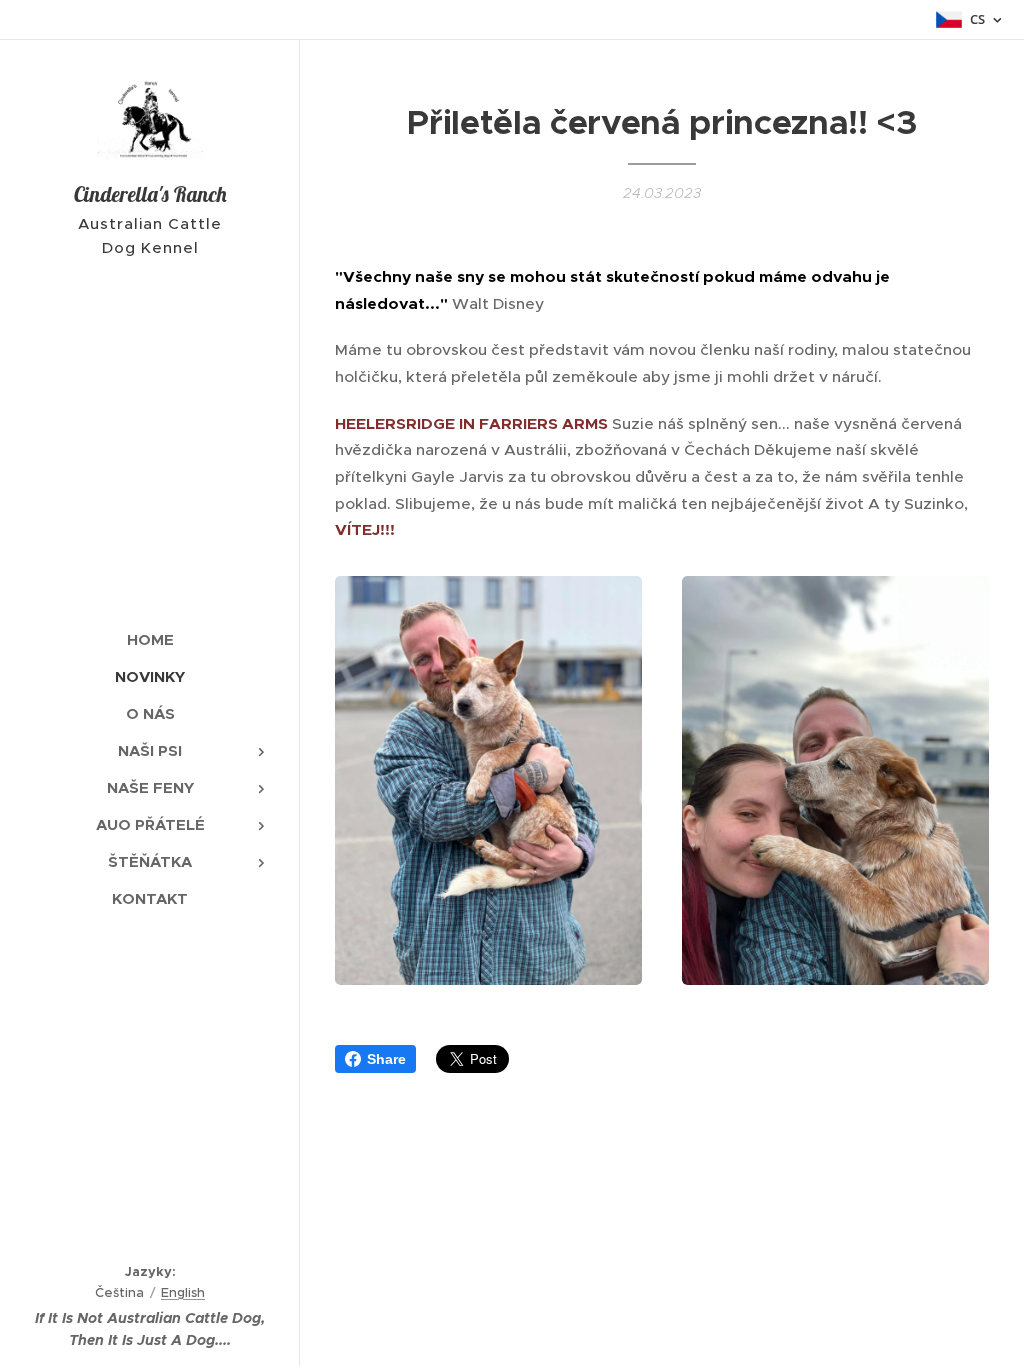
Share (386, 1059)
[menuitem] (150, 639)
